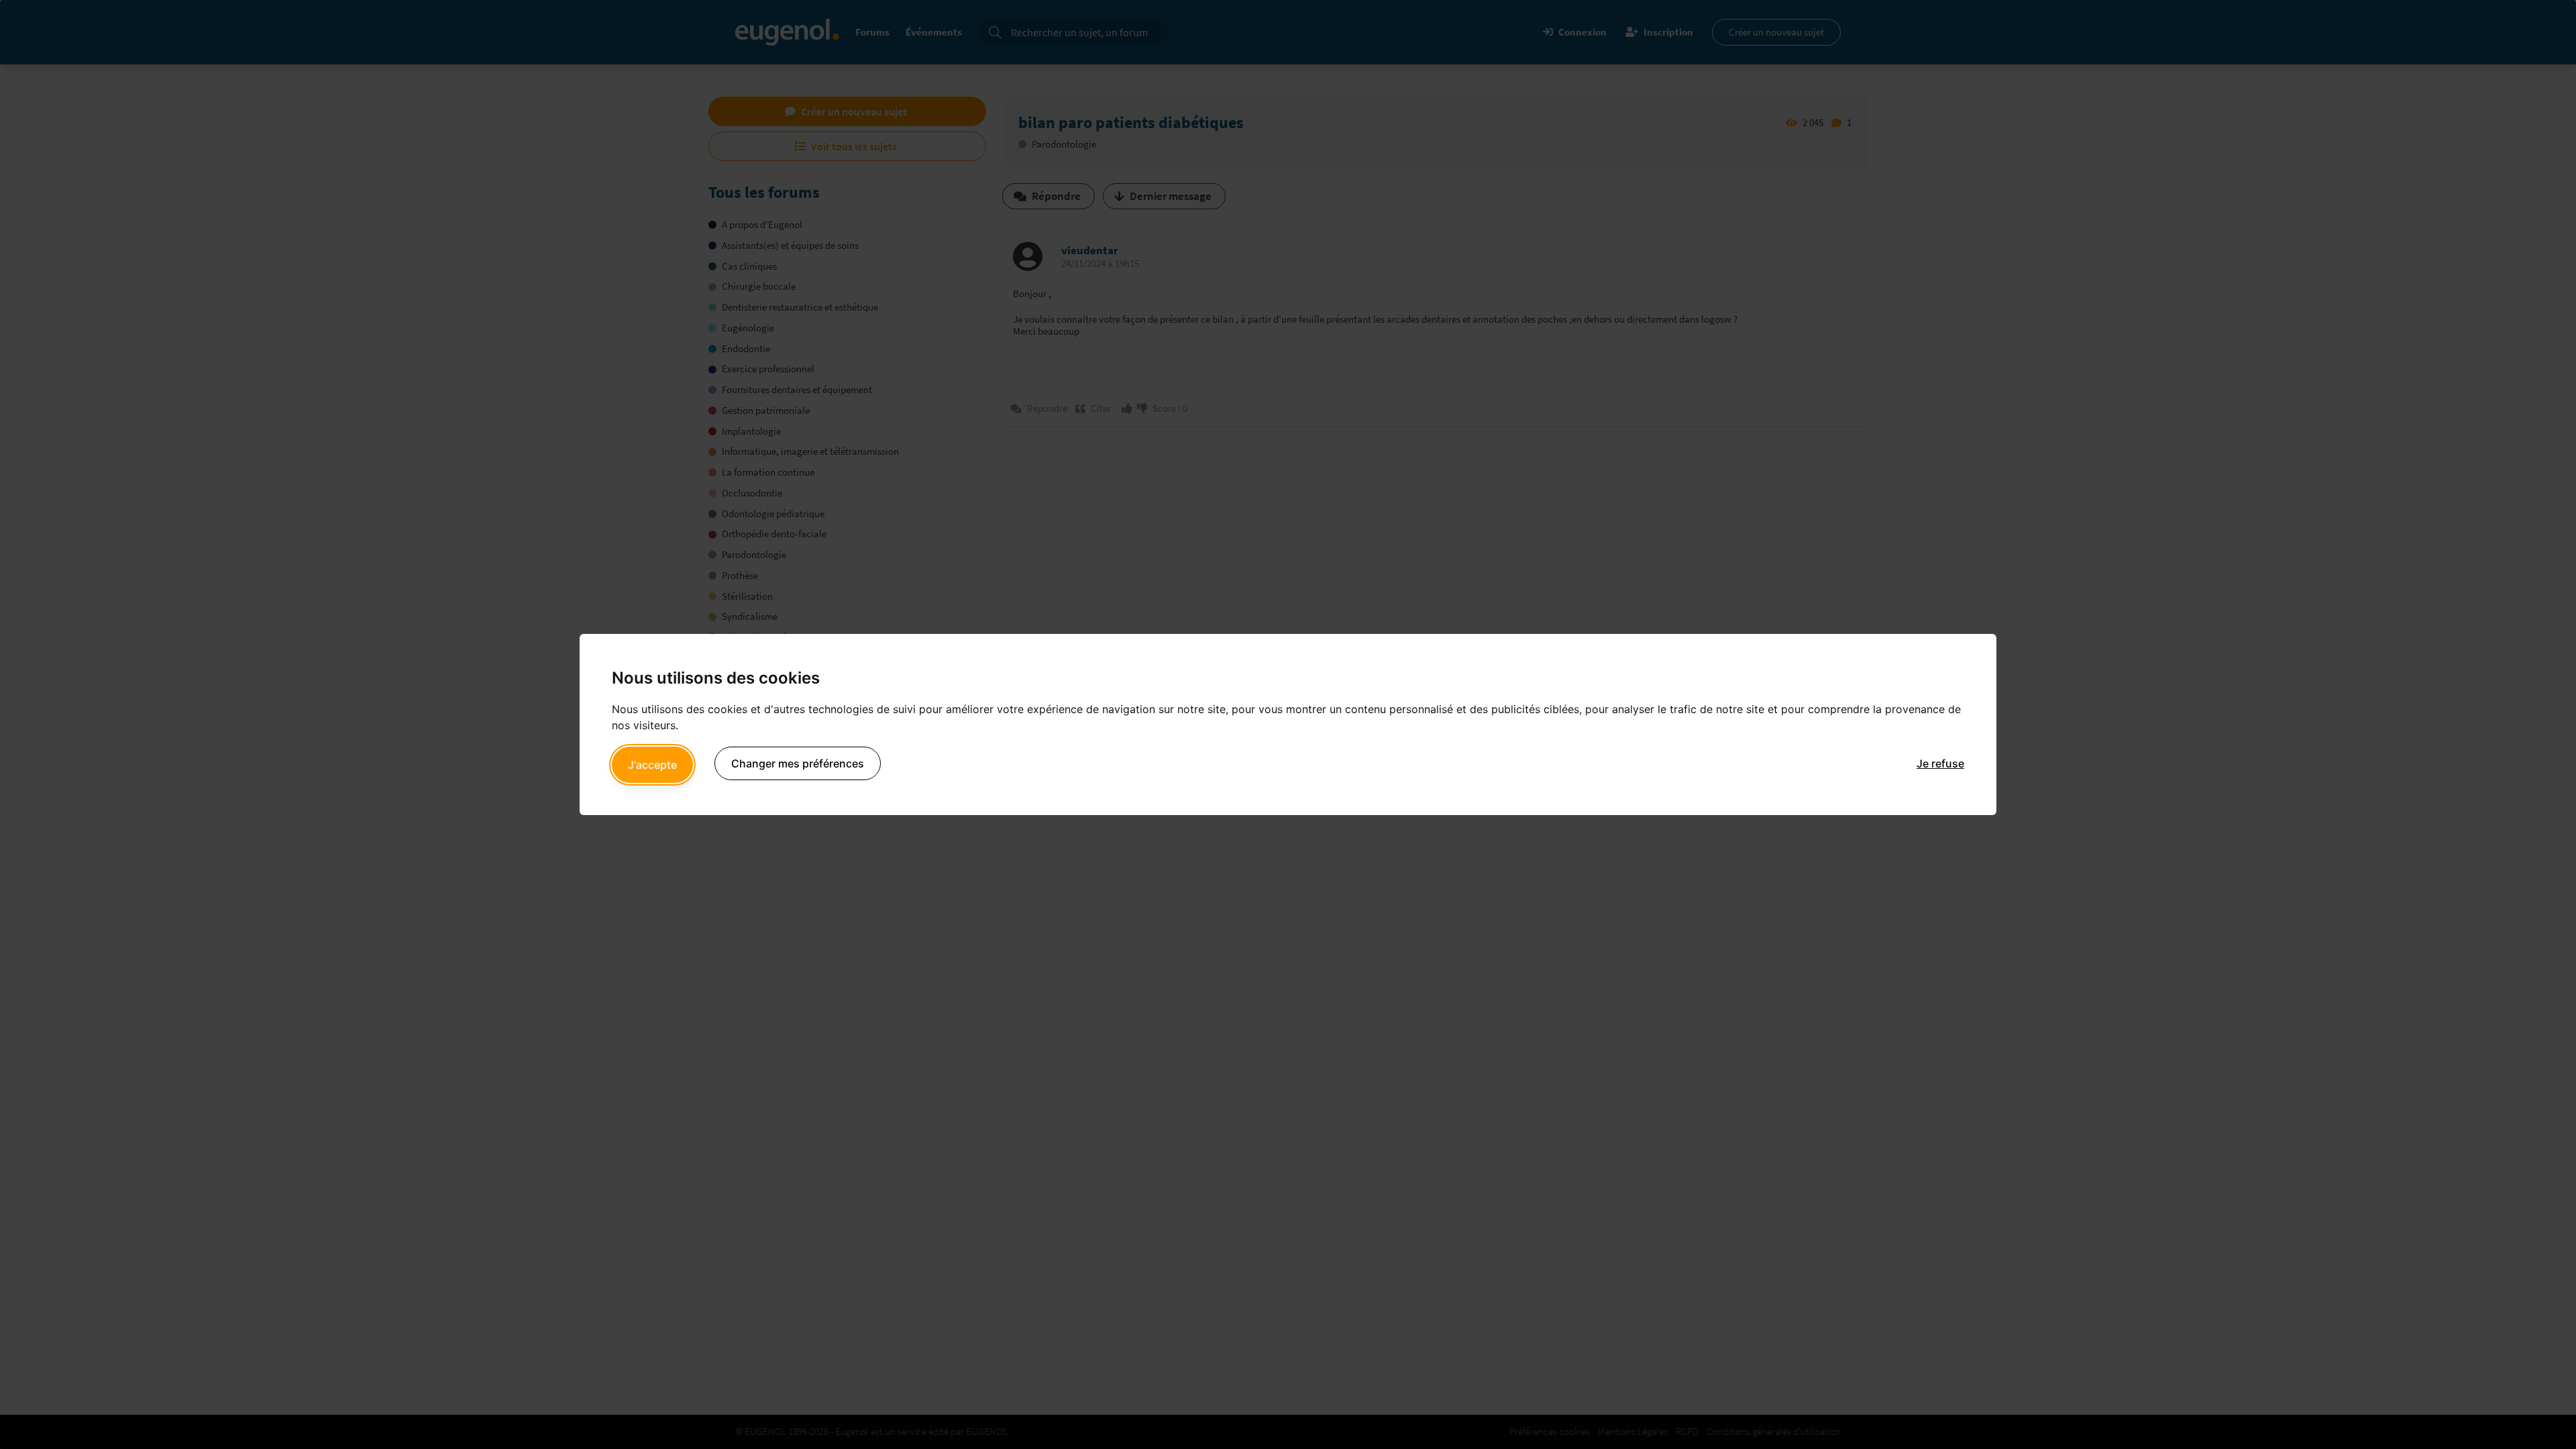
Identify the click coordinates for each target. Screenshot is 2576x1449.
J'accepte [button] (652, 765)
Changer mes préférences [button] (798, 763)
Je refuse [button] (1940, 763)
